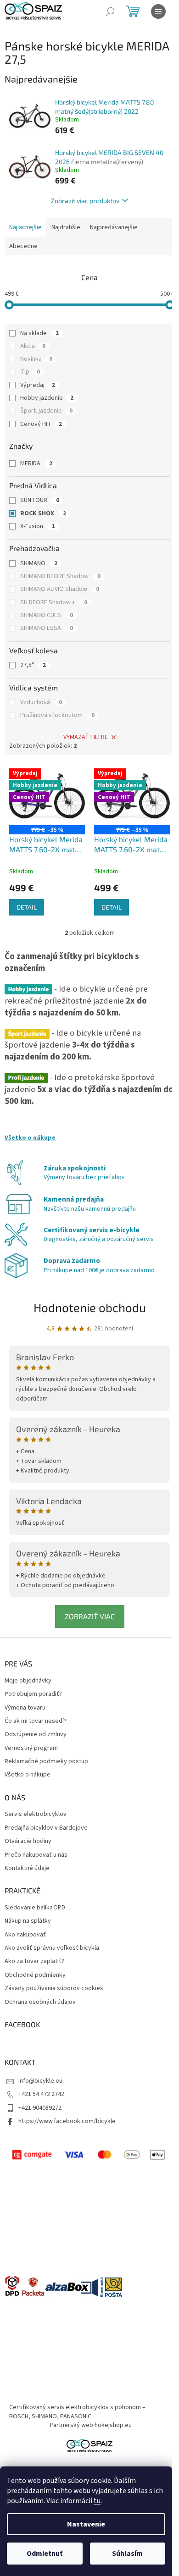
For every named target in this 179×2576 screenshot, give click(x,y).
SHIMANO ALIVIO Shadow (60, 589)
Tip (30, 372)
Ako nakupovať (25, 1935)
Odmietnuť (45, 2554)
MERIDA (36, 463)
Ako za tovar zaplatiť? (34, 1961)
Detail (27, 907)
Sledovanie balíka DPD (35, 1908)
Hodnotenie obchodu (90, 1307)
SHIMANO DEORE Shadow (60, 576)
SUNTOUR (40, 500)
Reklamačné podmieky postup (46, 1762)
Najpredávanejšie (114, 227)
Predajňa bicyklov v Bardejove (46, 1828)
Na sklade (39, 333)
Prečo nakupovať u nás (36, 1855)
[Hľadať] (110, 11)
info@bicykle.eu (40, 2081)
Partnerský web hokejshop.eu (91, 2425)
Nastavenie (86, 2524)
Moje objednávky (28, 1681)
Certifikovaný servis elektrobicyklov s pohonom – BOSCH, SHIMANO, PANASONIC (77, 2412)
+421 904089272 (40, 2108)
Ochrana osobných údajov (40, 2002)
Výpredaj (38, 385)
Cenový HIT (41, 424)
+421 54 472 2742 (41, 2094)
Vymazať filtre (86, 737)
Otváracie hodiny (28, 1841)
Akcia (33, 346)
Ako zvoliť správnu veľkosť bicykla (52, 1948)
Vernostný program (31, 1748)
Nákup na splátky (28, 1921)
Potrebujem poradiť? (33, 1694)
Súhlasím (127, 2554)
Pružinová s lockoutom (57, 715)
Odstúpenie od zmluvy (36, 1735)
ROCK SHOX (43, 513)
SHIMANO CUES (47, 615)
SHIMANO (39, 563)
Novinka (36, 359)
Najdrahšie (66, 227)
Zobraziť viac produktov (85, 201)
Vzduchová (41, 702)
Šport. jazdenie (46, 411)
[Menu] (158, 11)
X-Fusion (38, 526)
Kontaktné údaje (27, 1868)
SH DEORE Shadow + (54, 602)
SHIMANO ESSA (47, 628)
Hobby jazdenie (47, 398)
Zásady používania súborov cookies (54, 1989)
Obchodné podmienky (35, 1975)
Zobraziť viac (90, 1616)
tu (97, 2501)
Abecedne (23, 246)
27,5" (33, 665)
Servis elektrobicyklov (36, 1814)
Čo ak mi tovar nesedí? (36, 1721)
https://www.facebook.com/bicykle (67, 2121)
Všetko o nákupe (30, 1138)
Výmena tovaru (25, 1708)
